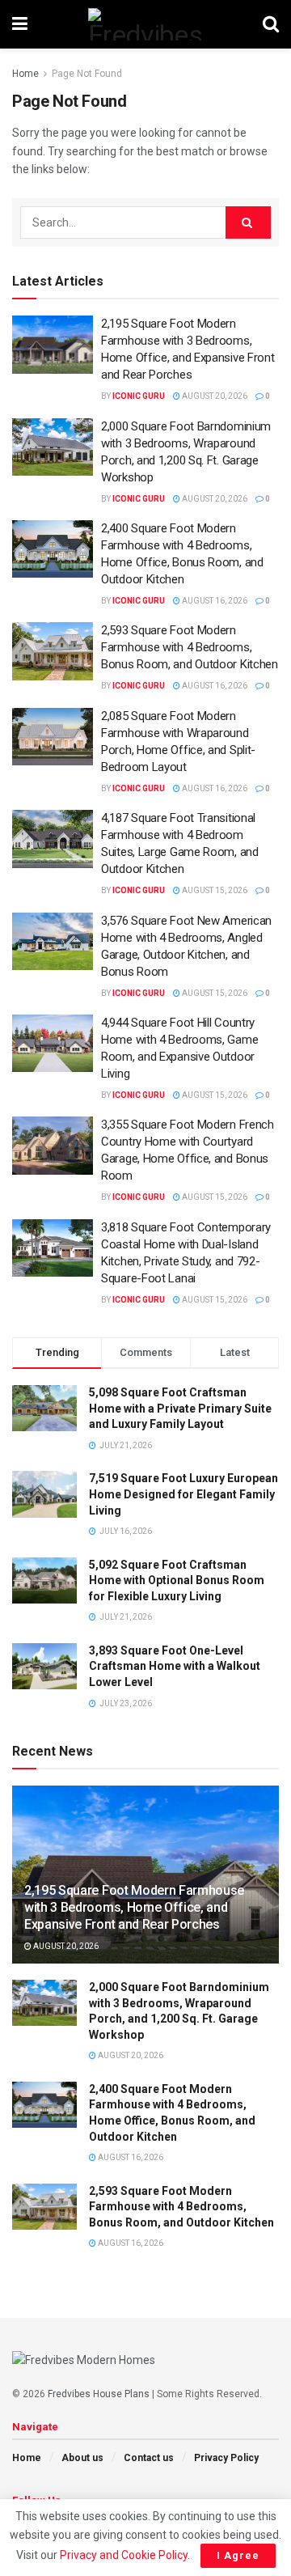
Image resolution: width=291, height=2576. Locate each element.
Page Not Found (87, 74)
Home (25, 74)
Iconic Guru (139, 396)
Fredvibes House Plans (99, 2394)
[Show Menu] (20, 24)
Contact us (149, 2458)
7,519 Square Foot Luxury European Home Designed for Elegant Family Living (183, 1494)
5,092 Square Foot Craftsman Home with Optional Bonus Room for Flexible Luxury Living (177, 1580)
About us (82, 2458)
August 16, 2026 (214, 601)
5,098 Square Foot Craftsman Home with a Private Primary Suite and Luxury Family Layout (180, 1408)
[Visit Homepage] (145, 24)
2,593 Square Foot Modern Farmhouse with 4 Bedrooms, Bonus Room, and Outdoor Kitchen (190, 647)
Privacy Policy (226, 2458)
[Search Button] (271, 24)
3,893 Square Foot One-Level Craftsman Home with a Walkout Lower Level (175, 1666)
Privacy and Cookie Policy (124, 2555)
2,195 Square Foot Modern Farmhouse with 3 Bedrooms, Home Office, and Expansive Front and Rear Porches (134, 1907)
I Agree (238, 2555)
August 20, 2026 (214, 396)
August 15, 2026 (214, 890)
